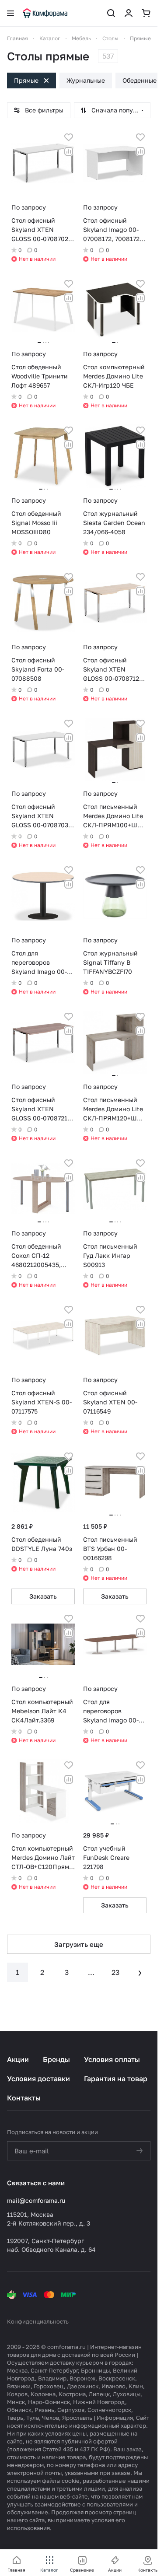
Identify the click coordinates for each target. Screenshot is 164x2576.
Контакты (24, 2098)
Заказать (43, 1596)
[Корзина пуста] (146, 13)
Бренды (56, 2059)
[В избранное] (69, 137)
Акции (18, 2059)
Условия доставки (38, 2079)
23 (115, 1972)
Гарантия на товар (116, 2079)
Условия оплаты (112, 2059)
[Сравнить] (69, 151)
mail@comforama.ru (36, 2200)
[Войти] (129, 13)
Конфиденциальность (38, 2321)
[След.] (140, 1972)
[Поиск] (111, 13)
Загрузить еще (79, 1944)
